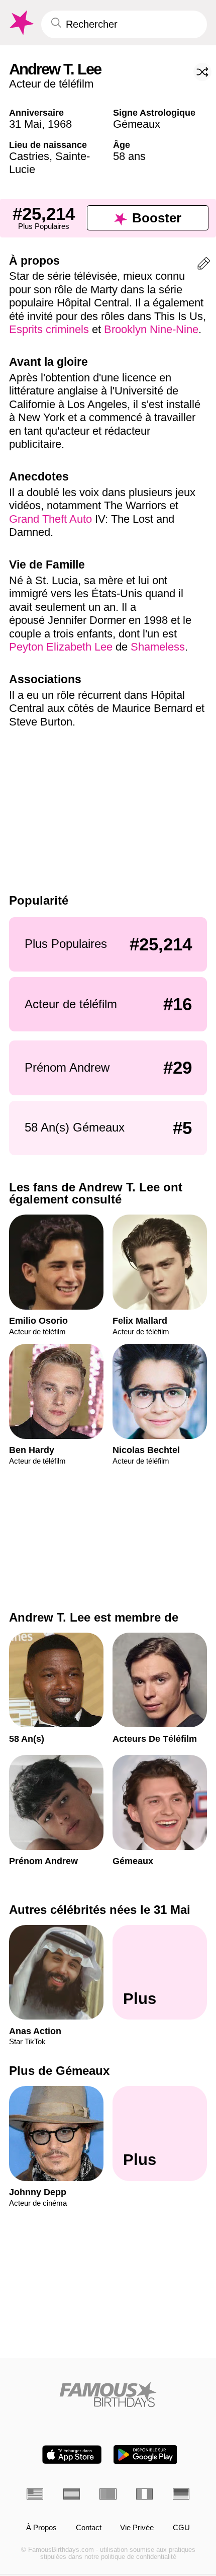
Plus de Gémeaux (59, 2071)
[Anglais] (35, 2494)
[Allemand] (181, 2494)
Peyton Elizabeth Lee (61, 647)
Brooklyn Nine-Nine (151, 329)
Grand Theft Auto (50, 519)
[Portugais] (108, 2494)
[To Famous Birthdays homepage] (21, 23)
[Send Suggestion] (204, 265)
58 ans (129, 156)
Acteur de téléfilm (51, 84)
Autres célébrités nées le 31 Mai (100, 1910)
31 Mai (25, 124)
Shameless (158, 647)
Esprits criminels (50, 329)
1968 (60, 124)
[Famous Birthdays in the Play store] (145, 2454)
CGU (181, 2528)
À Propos (41, 2528)
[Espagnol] (72, 2494)
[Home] (108, 2394)
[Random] (202, 72)
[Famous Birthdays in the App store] (72, 2454)
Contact (89, 2528)
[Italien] (144, 2494)
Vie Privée (137, 2528)
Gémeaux (137, 124)
